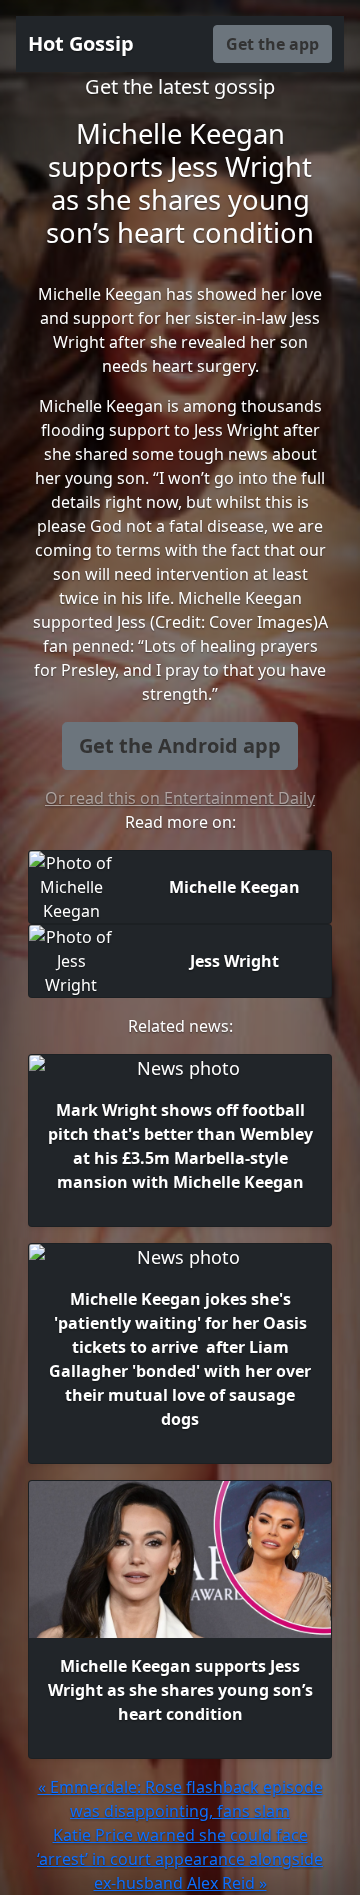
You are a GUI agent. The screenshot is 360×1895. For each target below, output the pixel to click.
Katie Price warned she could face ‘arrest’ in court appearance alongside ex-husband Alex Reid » (180, 1859)
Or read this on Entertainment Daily (180, 798)
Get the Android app (180, 745)
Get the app (272, 44)
